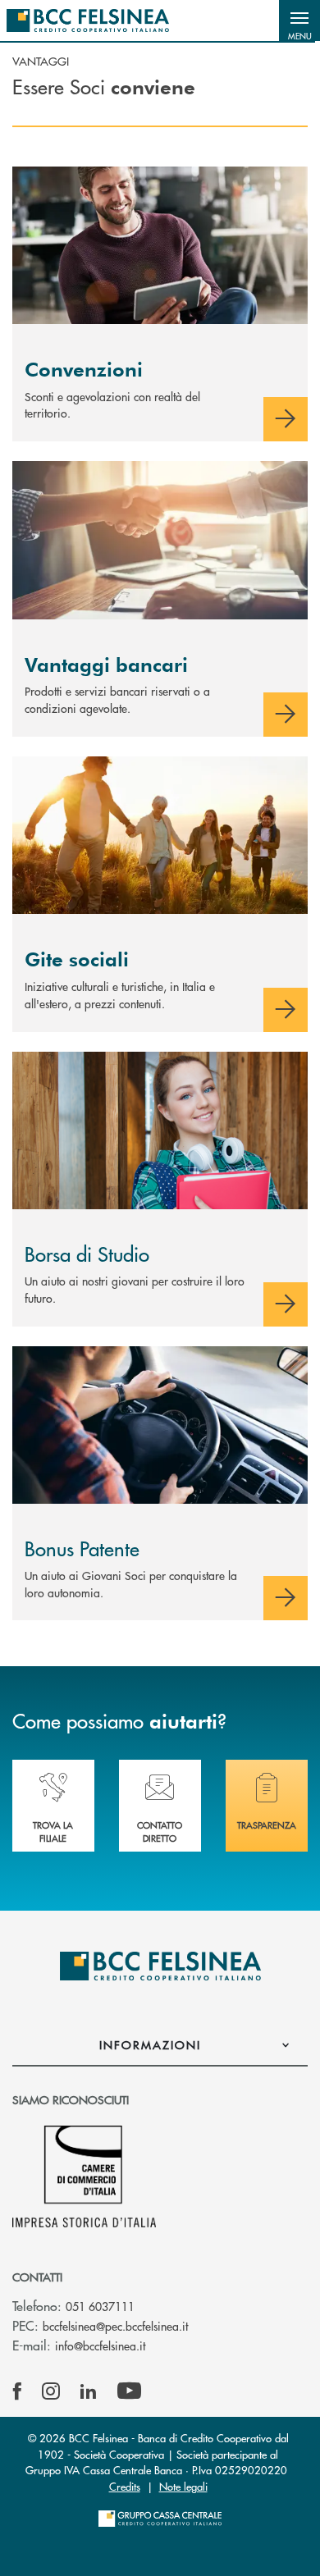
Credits (125, 2486)
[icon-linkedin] (89, 2391)
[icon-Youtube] (129, 2391)
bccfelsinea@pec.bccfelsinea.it (115, 2326)
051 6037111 (100, 2306)
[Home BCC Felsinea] (88, 21)
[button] (299, 21)
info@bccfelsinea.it (100, 2345)
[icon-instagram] (51, 2391)
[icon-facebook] (17, 2391)
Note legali (183, 2486)
